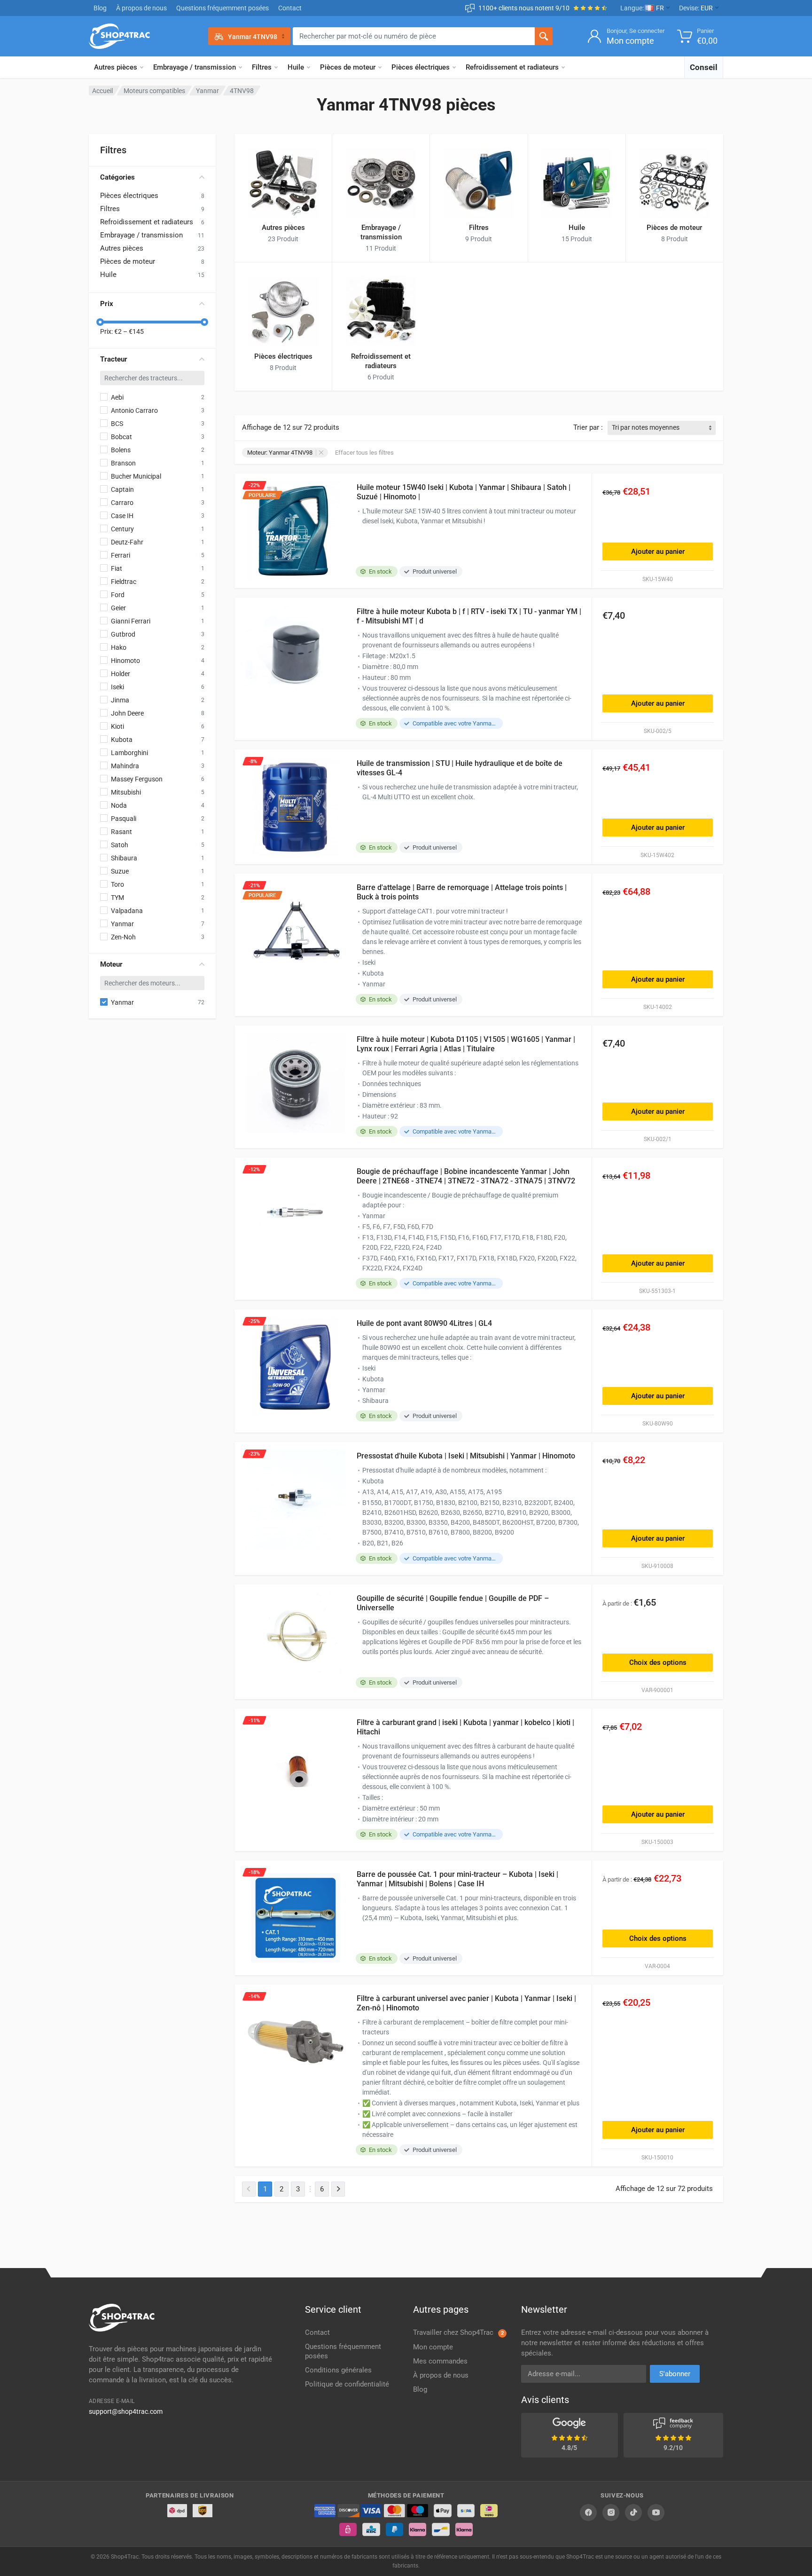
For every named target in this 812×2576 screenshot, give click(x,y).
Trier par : (588, 427)
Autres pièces (116, 67)
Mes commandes (440, 2361)
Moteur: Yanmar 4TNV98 (280, 453)
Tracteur (114, 359)
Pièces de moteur (348, 67)
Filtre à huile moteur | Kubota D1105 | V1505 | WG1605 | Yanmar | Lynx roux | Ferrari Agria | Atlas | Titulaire (466, 1044)
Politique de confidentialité (347, 2384)
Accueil (102, 91)
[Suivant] (338, 2189)
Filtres (262, 67)
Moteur (111, 964)
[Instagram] (611, 2513)
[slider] (100, 322)
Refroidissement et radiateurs (512, 67)
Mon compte (433, 2347)
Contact (290, 8)
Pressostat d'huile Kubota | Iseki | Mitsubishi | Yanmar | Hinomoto (466, 1456)
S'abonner (675, 2374)
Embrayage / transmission (195, 67)
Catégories (117, 177)
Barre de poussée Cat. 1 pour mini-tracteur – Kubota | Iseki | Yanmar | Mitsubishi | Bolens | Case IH (457, 1879)
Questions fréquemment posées (223, 8)
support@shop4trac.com (126, 2411)
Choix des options (658, 1662)
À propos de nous (141, 8)
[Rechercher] (544, 36)
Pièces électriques (421, 67)
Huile (296, 67)
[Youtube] (656, 2513)
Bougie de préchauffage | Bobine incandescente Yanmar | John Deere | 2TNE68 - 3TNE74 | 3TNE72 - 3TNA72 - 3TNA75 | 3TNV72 (466, 1176)
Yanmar (207, 91)
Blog (100, 8)
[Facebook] (588, 2513)
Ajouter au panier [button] (658, 551)
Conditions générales (338, 2370)
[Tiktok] (633, 2513)
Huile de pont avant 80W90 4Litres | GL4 (424, 1323)
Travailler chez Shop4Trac (458, 2332)
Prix (107, 304)
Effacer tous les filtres (364, 453)
